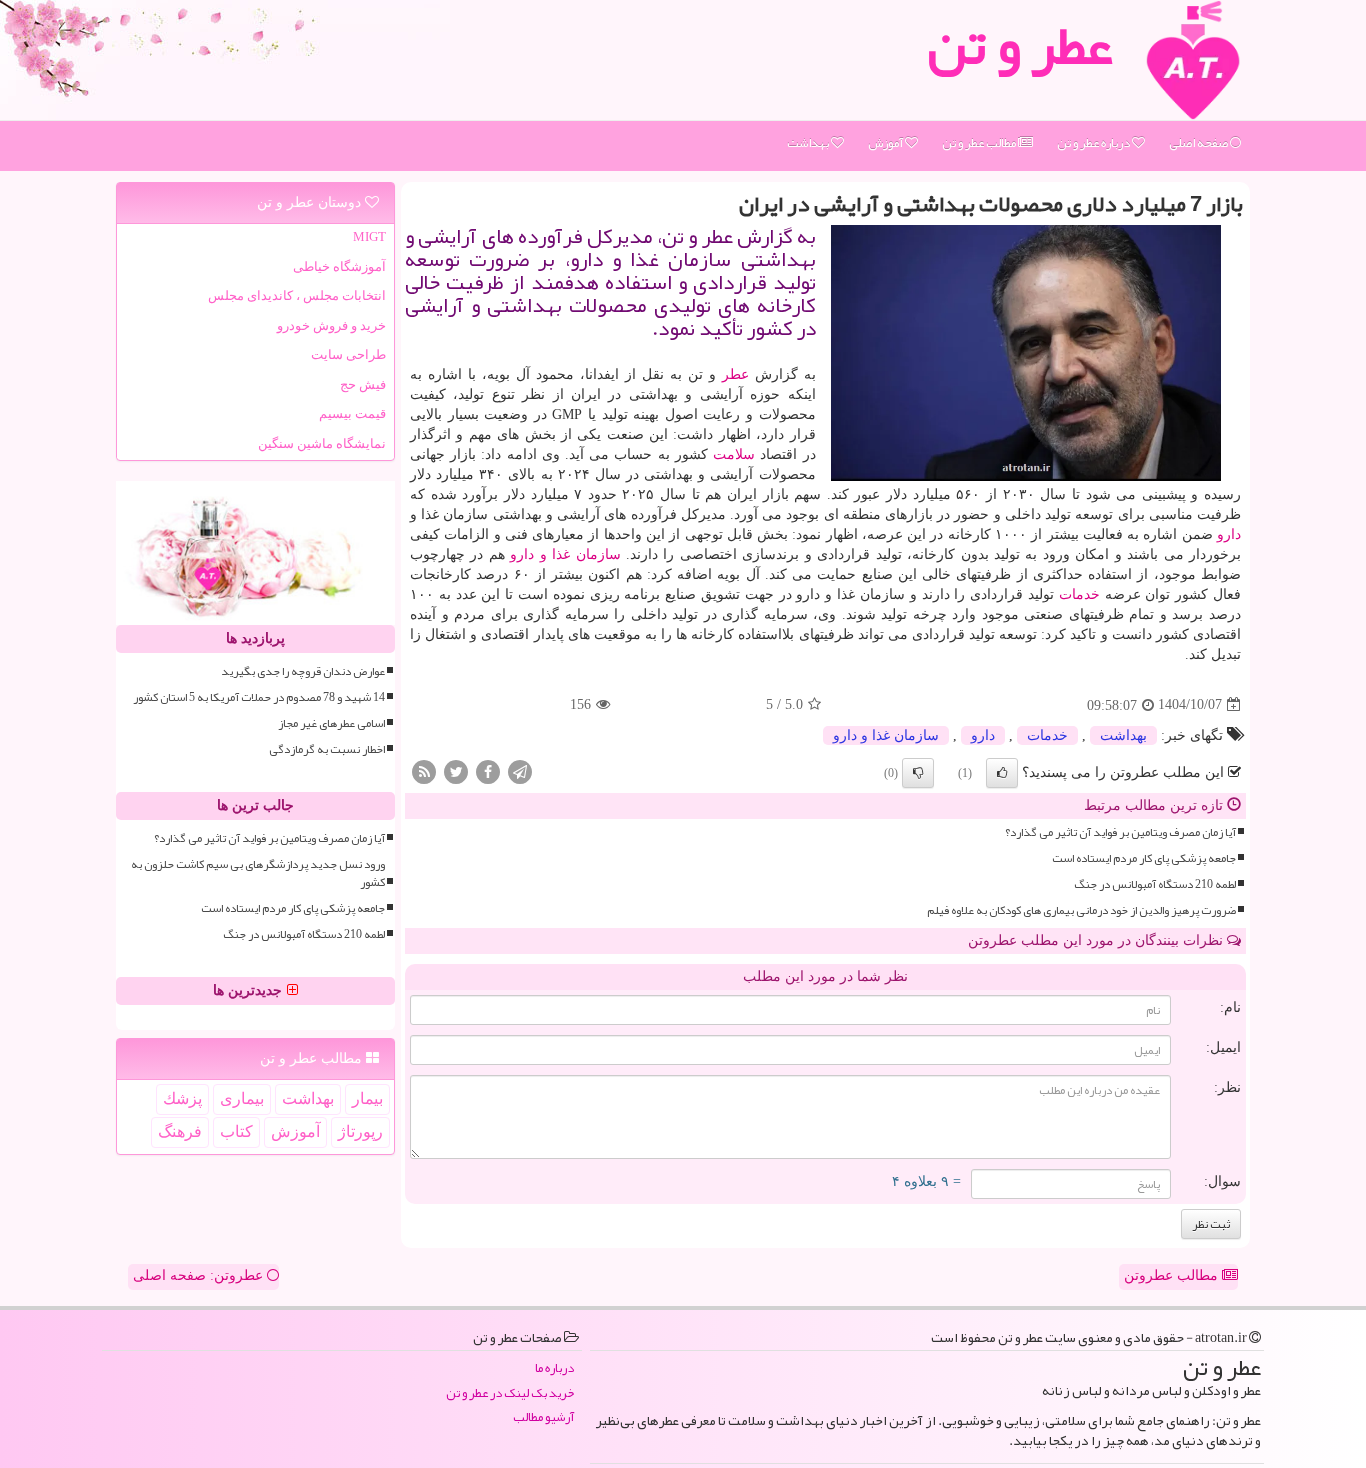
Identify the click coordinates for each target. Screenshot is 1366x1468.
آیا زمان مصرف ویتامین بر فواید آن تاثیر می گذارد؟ (1120, 832)
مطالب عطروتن (1173, 1275)
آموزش (886, 143)
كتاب (236, 1131)
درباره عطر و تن (1094, 143)
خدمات (1079, 594)
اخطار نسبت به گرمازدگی (327, 749)
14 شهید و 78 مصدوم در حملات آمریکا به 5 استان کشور (259, 697)
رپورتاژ (360, 1131)
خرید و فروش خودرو (331, 325)
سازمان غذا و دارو (565, 554)
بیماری (242, 1098)
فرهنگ (180, 1131)
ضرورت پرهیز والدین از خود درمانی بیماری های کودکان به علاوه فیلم (1081, 910)
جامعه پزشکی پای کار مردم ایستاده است (1144, 858)
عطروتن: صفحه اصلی (200, 1275)
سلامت (734, 454)
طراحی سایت (348, 354)
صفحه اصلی (1199, 143)
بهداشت (809, 143)
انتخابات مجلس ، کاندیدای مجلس (297, 295)
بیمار (367, 1098)
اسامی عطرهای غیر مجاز (331, 723)
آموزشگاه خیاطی (339, 266)
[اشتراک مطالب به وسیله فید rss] (424, 770)
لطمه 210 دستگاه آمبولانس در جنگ (1155, 884)
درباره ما (554, 1368)
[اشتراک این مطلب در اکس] (456, 770)
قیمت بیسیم (352, 413)
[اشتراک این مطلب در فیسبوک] (488, 770)
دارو (1229, 534)
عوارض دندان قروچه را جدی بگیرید (303, 671)
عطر (735, 374)
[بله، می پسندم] (1002, 773)
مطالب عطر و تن (980, 143)
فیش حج (363, 384)
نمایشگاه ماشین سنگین (322, 443)
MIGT (369, 236)
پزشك (182, 1098)
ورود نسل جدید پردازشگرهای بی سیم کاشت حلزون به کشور (258, 873)
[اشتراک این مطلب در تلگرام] (520, 770)
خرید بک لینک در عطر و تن (510, 1393)
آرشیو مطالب (543, 1417)
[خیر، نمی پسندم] (918, 773)
